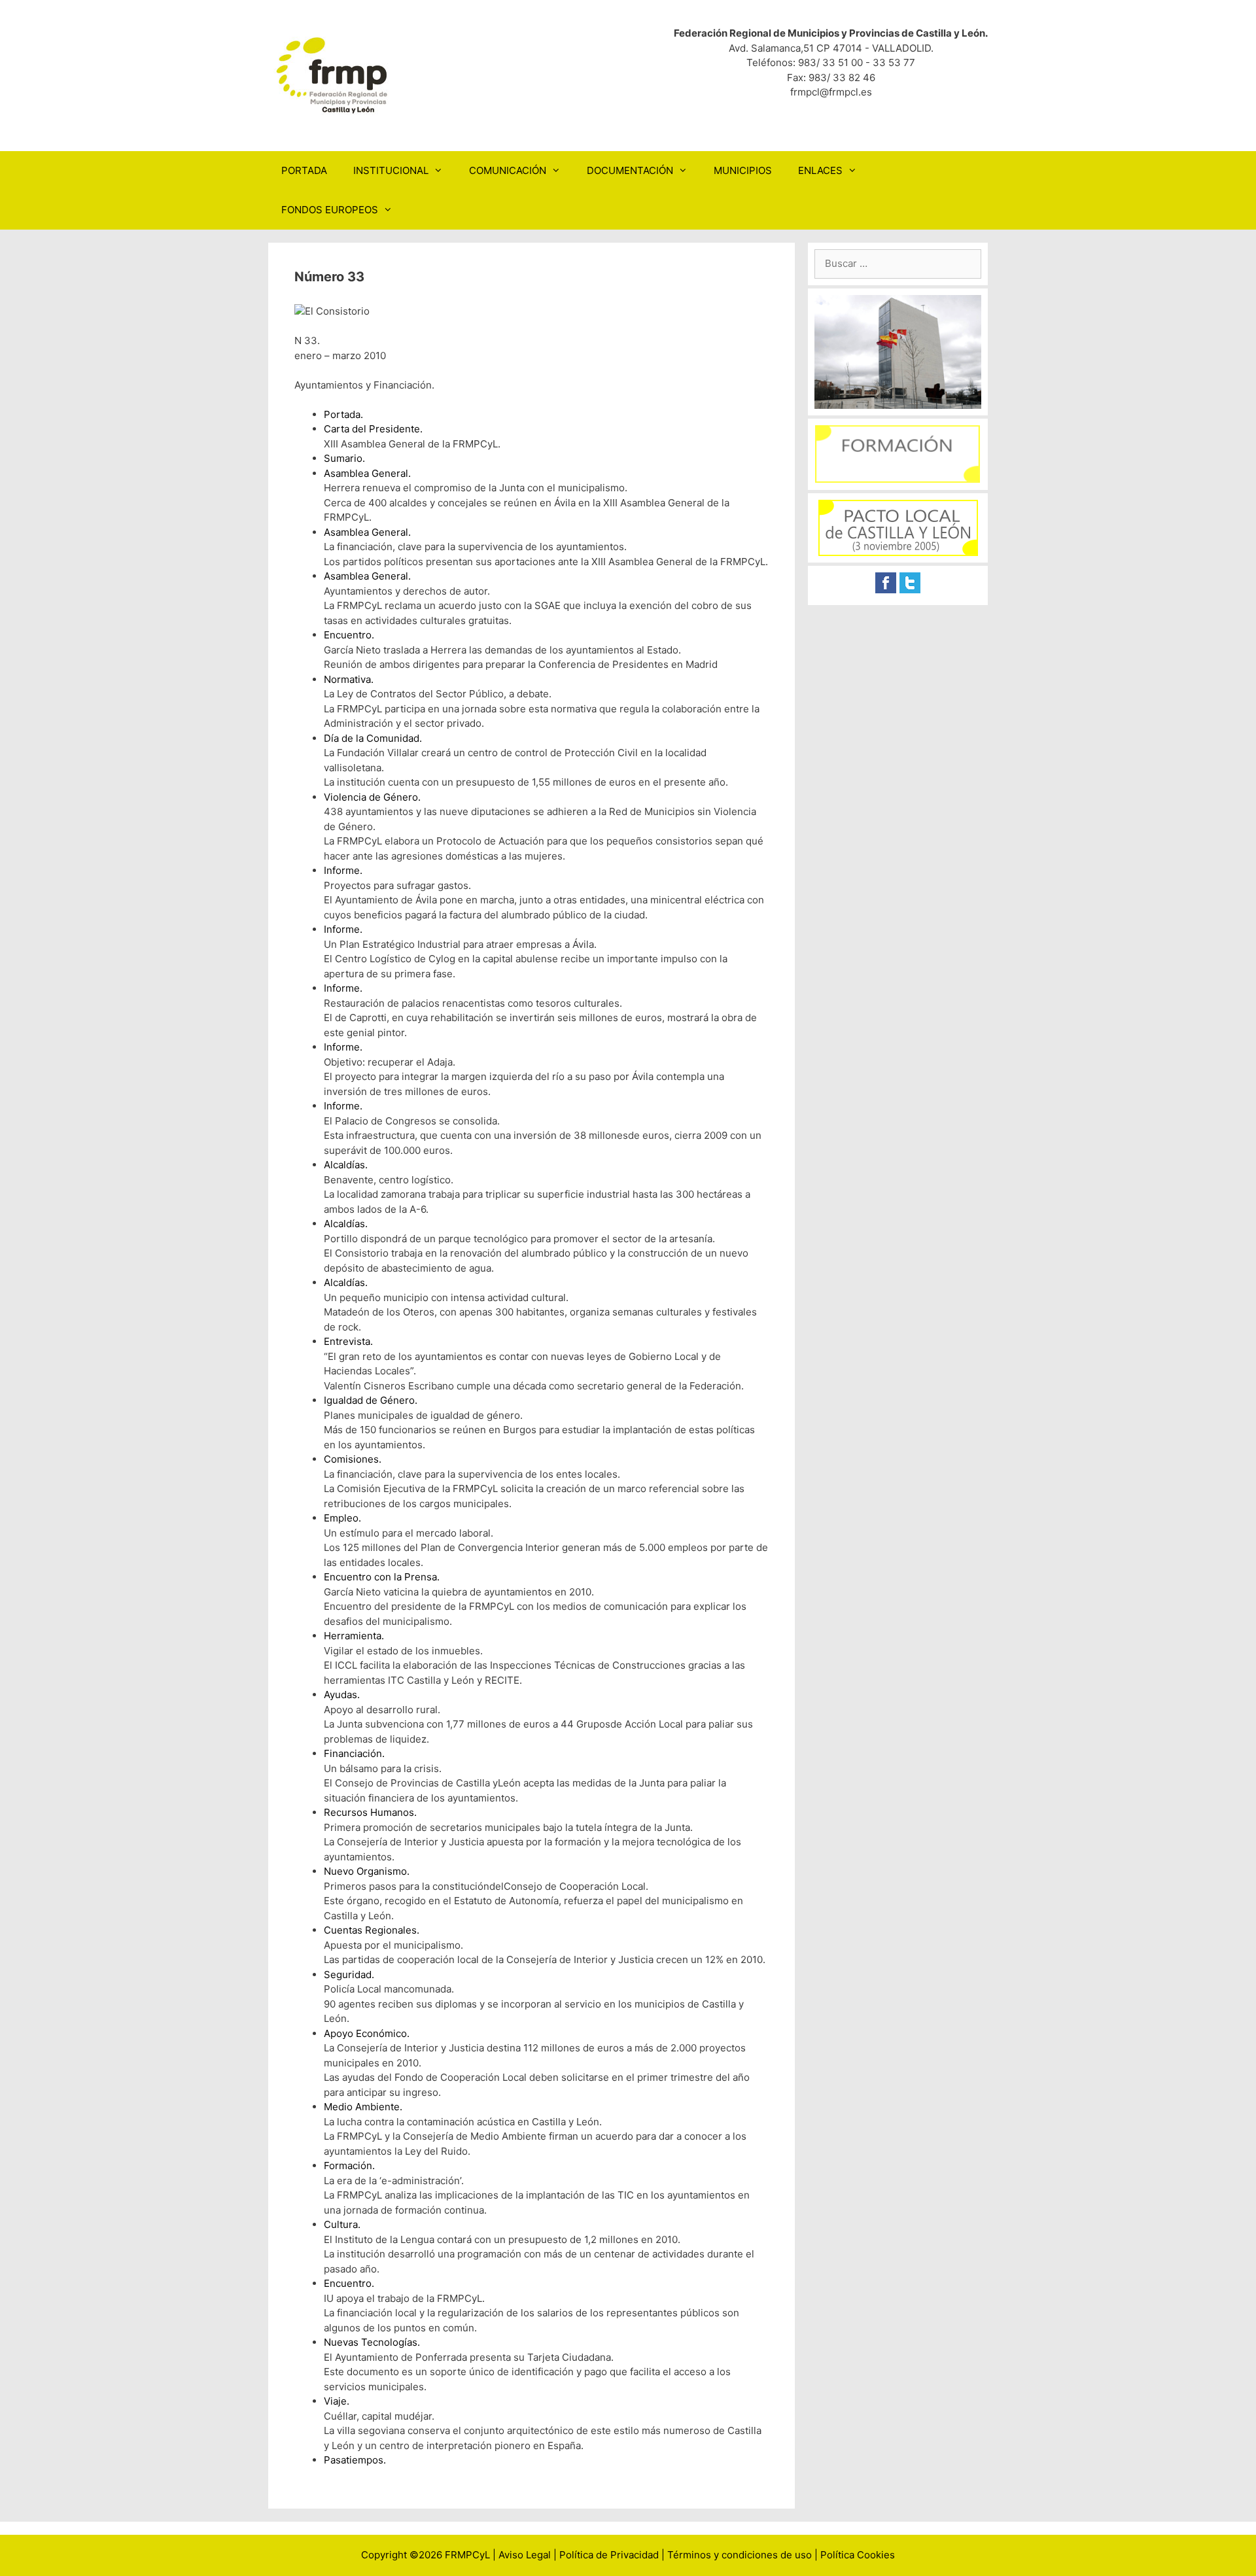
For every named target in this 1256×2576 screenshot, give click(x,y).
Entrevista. (348, 1341)
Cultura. (342, 2224)
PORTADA (304, 170)
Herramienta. (354, 1636)
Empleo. (342, 1518)
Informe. (343, 870)
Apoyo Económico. (367, 2033)
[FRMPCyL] (334, 75)
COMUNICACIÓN (508, 170)
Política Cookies (858, 2555)
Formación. (349, 2166)
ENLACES (820, 170)
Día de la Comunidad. (373, 738)
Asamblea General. (367, 473)
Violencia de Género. (372, 797)
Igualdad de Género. (371, 1400)
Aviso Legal (525, 2555)
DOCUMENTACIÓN (630, 170)
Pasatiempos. (355, 2460)
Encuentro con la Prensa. (382, 1577)
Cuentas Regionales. (372, 1930)
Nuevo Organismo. (367, 1871)
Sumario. (344, 458)
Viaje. (337, 2401)
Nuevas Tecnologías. (372, 2342)
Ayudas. (342, 1695)
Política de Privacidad (609, 2555)
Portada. (343, 414)
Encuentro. (349, 635)
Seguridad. (349, 1975)
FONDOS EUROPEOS (330, 210)
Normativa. (349, 679)
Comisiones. (353, 1459)
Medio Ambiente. (363, 2107)
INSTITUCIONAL (391, 170)
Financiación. (354, 1753)
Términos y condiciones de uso (740, 2555)
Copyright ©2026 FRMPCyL (426, 2555)
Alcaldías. (346, 1165)
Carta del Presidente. (373, 429)
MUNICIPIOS (743, 170)
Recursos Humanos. (370, 1812)
